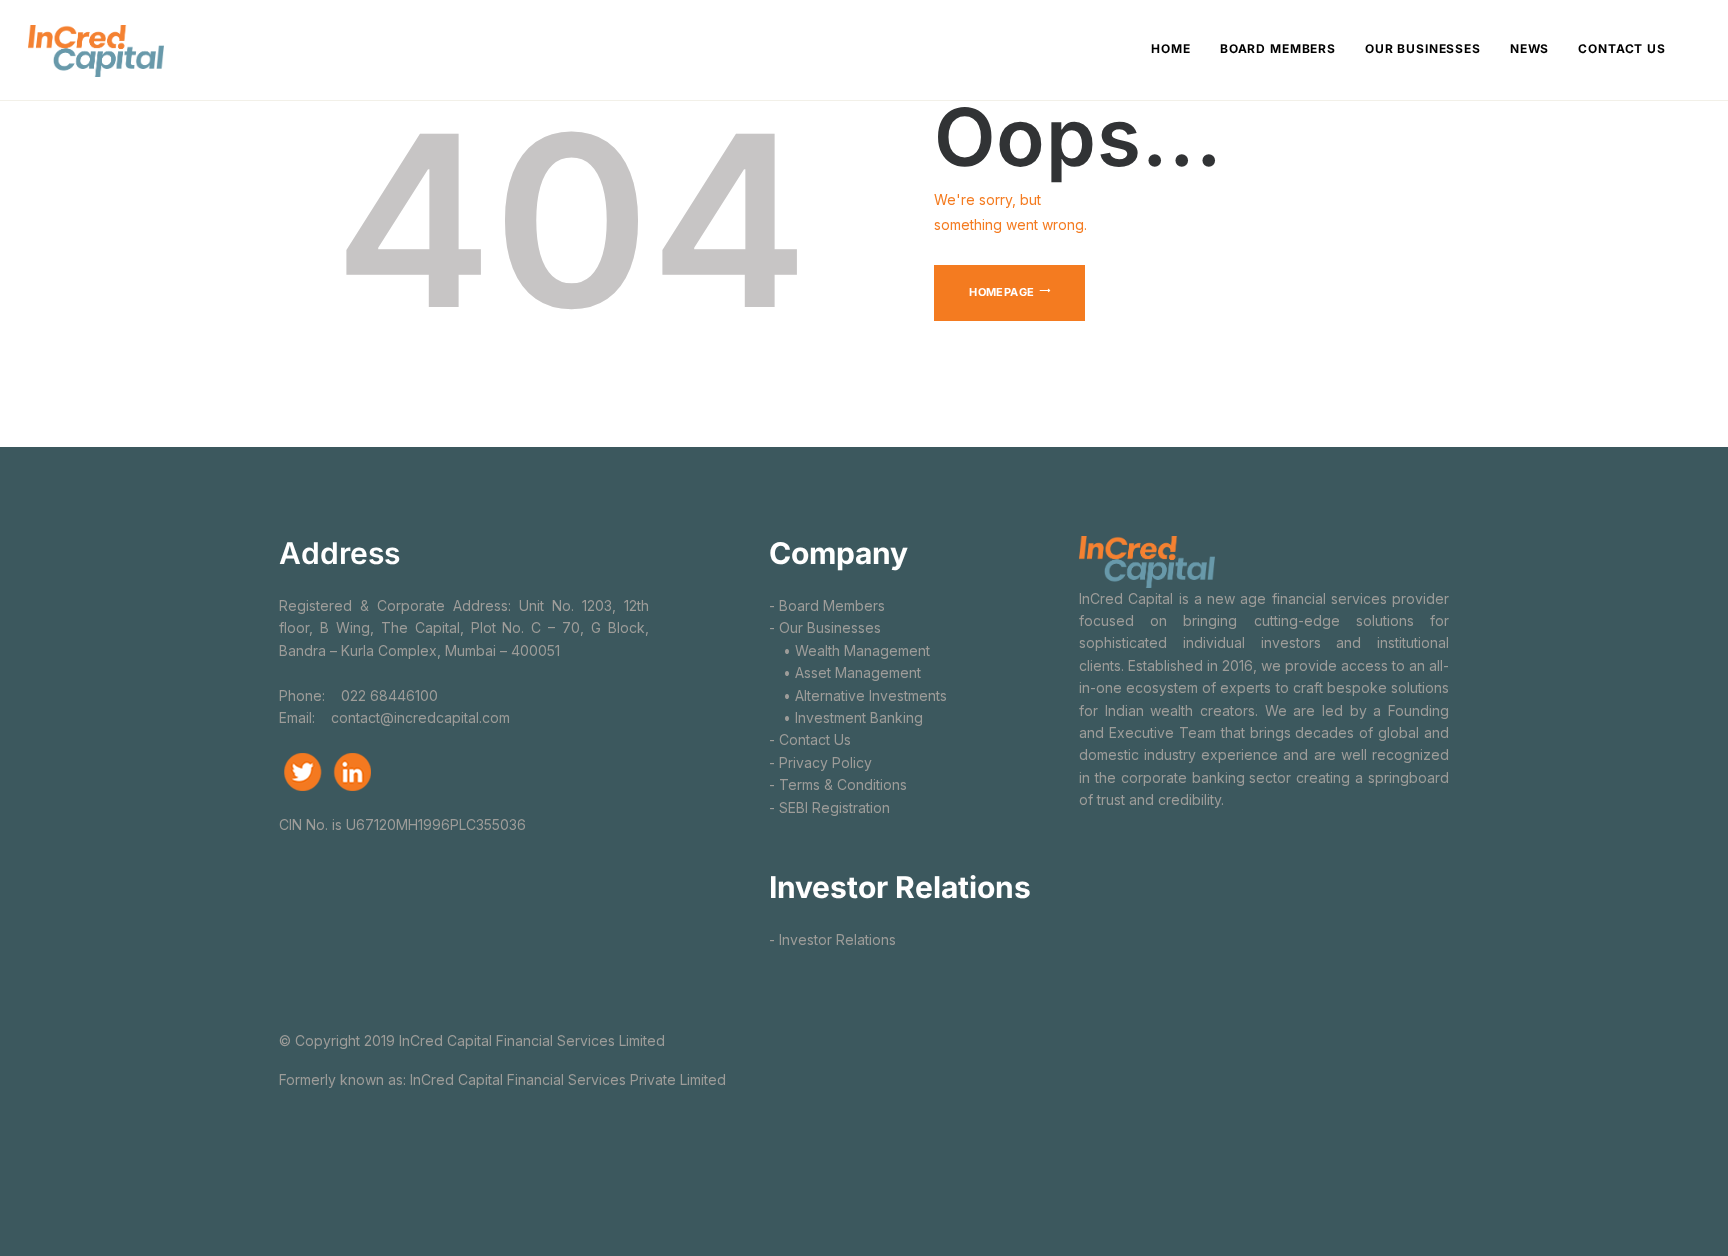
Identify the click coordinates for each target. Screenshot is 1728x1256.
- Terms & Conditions (838, 784)
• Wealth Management (849, 650)
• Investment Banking (846, 717)
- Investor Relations (832, 939)
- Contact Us (810, 739)
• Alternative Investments (858, 695)
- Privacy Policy (820, 762)
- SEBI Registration (829, 807)
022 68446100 (387, 695)
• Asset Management (845, 672)
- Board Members (827, 605)
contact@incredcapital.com (420, 717)
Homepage (1001, 292)
